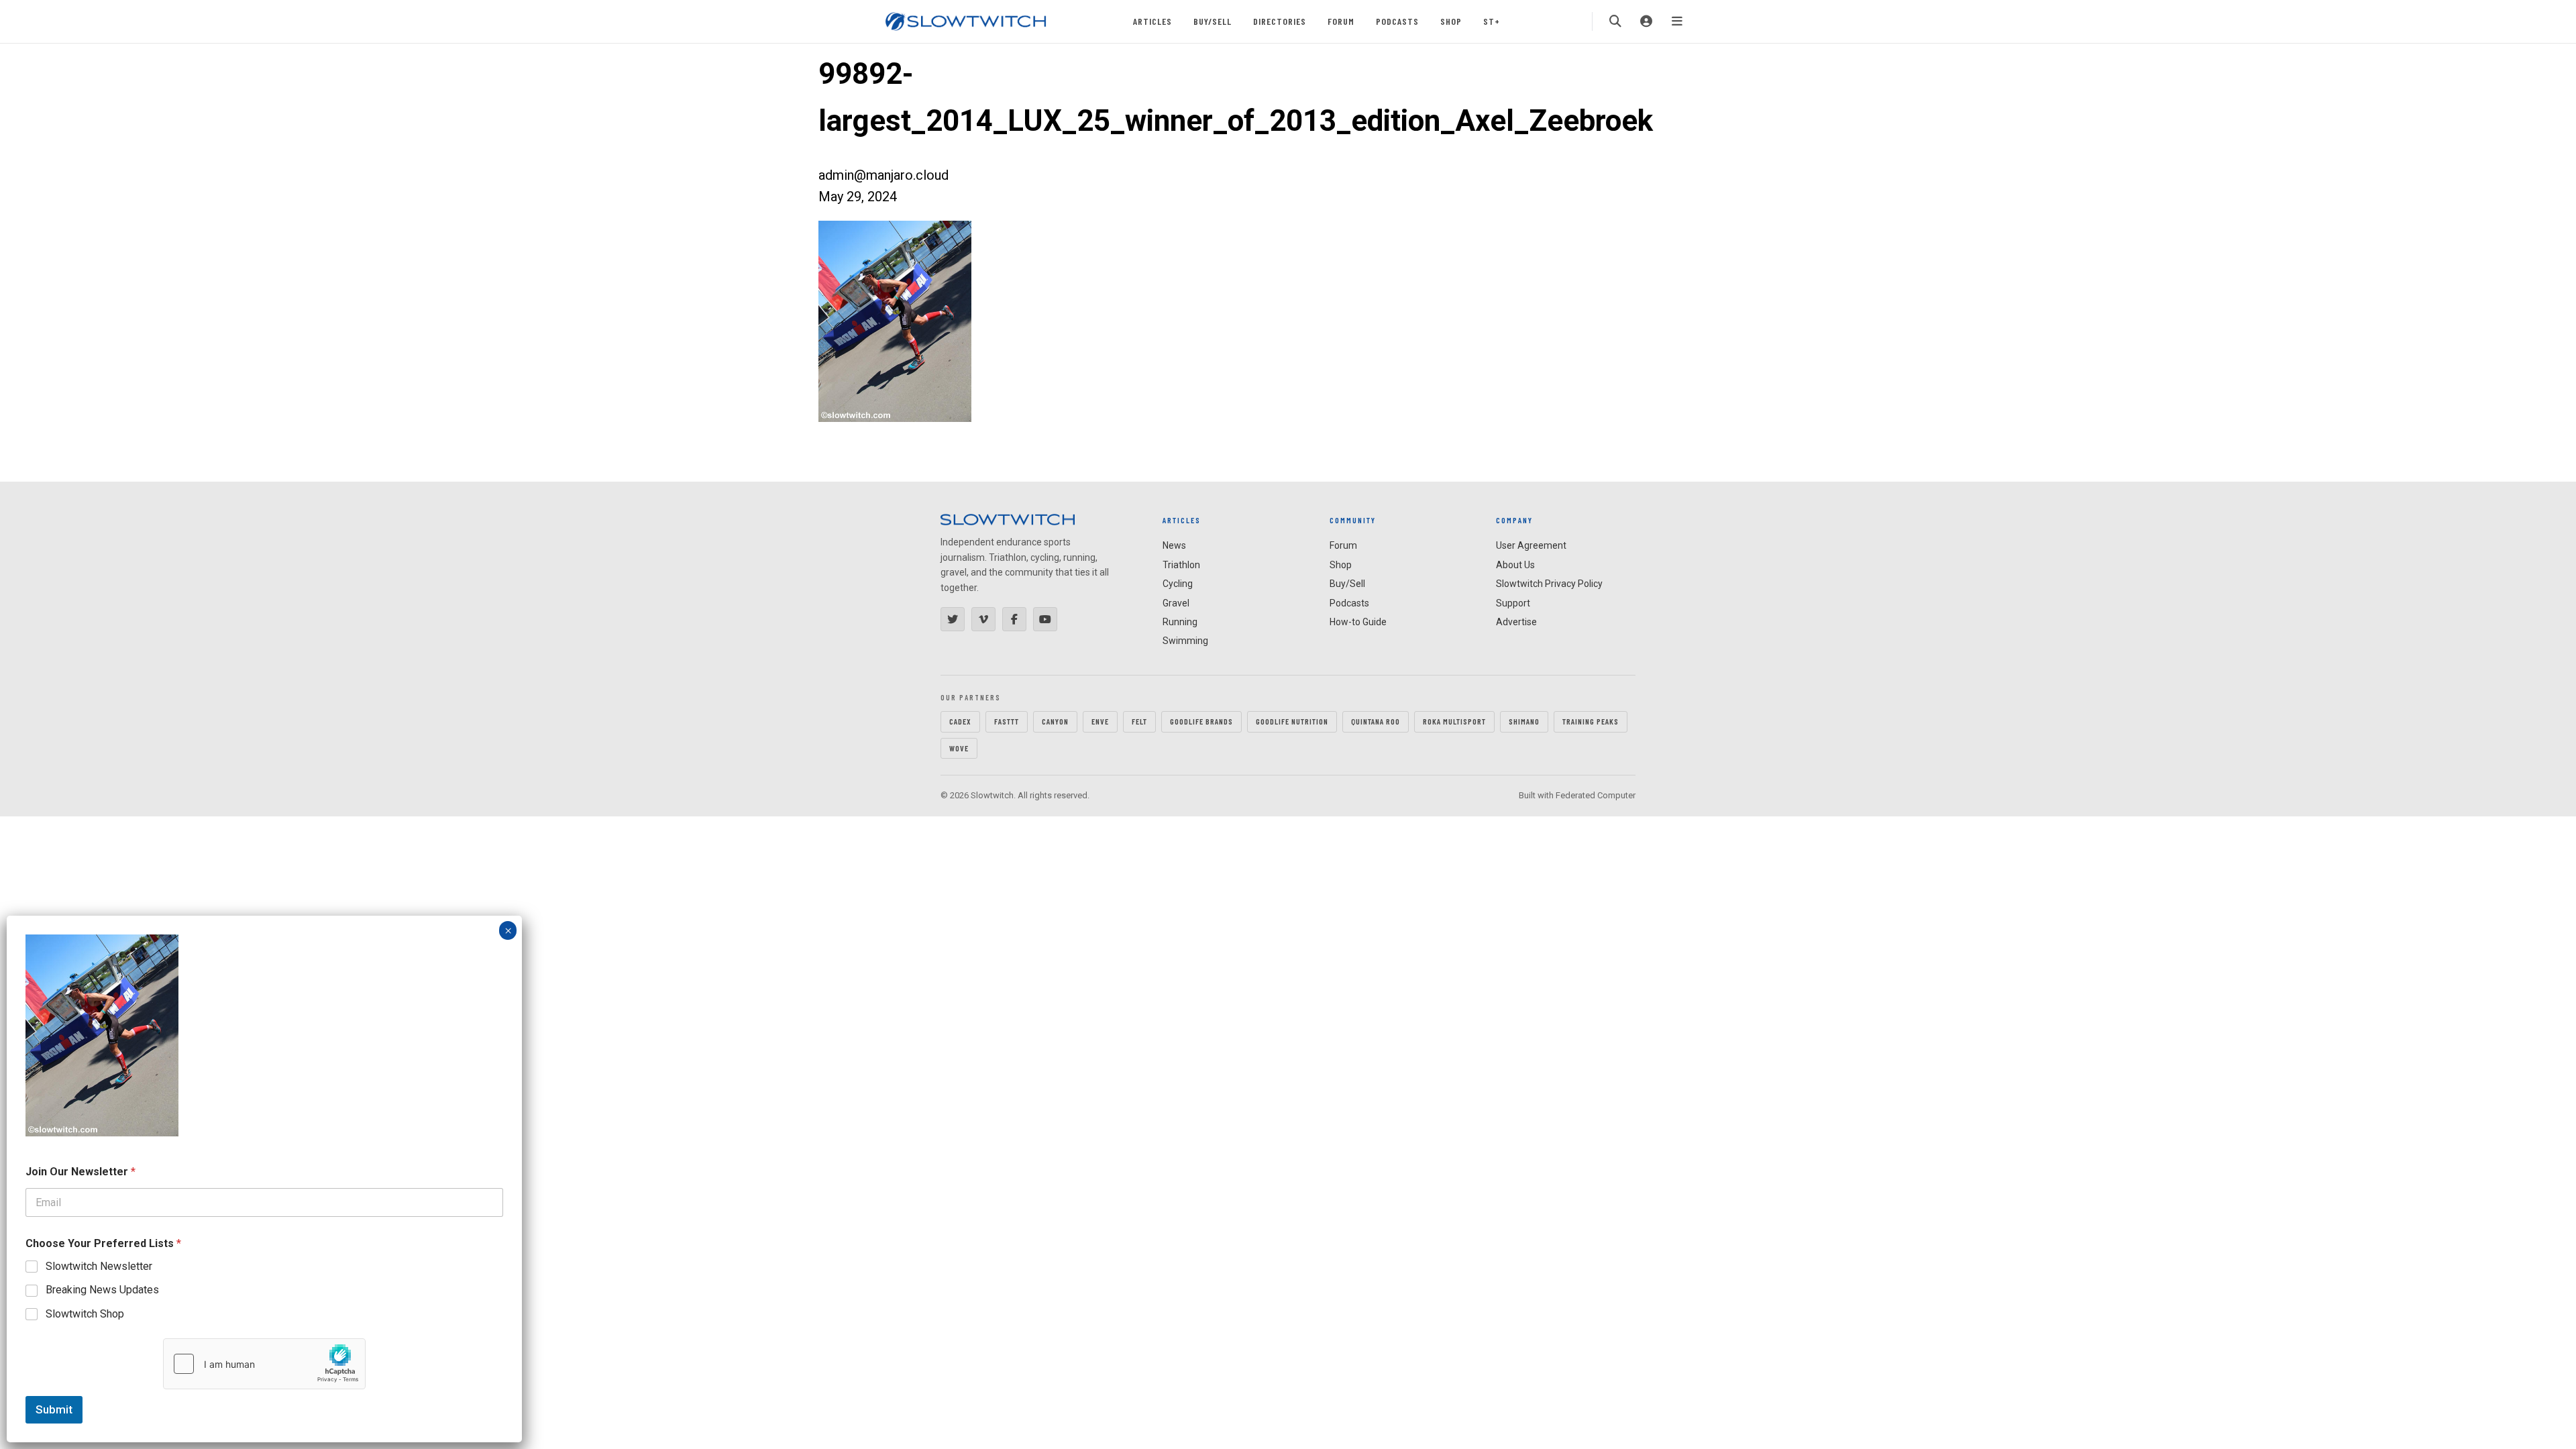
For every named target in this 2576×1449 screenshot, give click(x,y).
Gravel (1176, 603)
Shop (1451, 21)
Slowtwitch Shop (85, 1314)
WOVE (959, 748)
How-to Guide (1358, 622)
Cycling (1178, 584)
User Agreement (1531, 545)
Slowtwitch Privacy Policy (1549, 584)
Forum (1341, 21)
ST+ (1492, 21)
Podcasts (1397, 21)
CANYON (1055, 721)
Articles (1152, 21)
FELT (1139, 721)
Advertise (1516, 622)
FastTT (1007, 721)
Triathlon (1181, 565)
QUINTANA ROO (1376, 721)
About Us (1515, 565)
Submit (54, 1409)
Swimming (1185, 641)
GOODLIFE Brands (1201, 721)
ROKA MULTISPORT (1454, 721)
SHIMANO (1524, 721)
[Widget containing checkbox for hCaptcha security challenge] (264, 1364)
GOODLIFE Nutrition (1292, 721)
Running (1180, 622)
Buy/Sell (1213, 21)
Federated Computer (1596, 795)
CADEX (960, 721)
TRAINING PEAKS (1591, 721)
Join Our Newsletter (80, 1172)
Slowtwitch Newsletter (99, 1266)
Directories (1280, 21)
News (1174, 545)
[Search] (1615, 21)
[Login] (1646, 21)
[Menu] (1677, 21)
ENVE (1100, 721)
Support (1513, 603)
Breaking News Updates (102, 1290)
